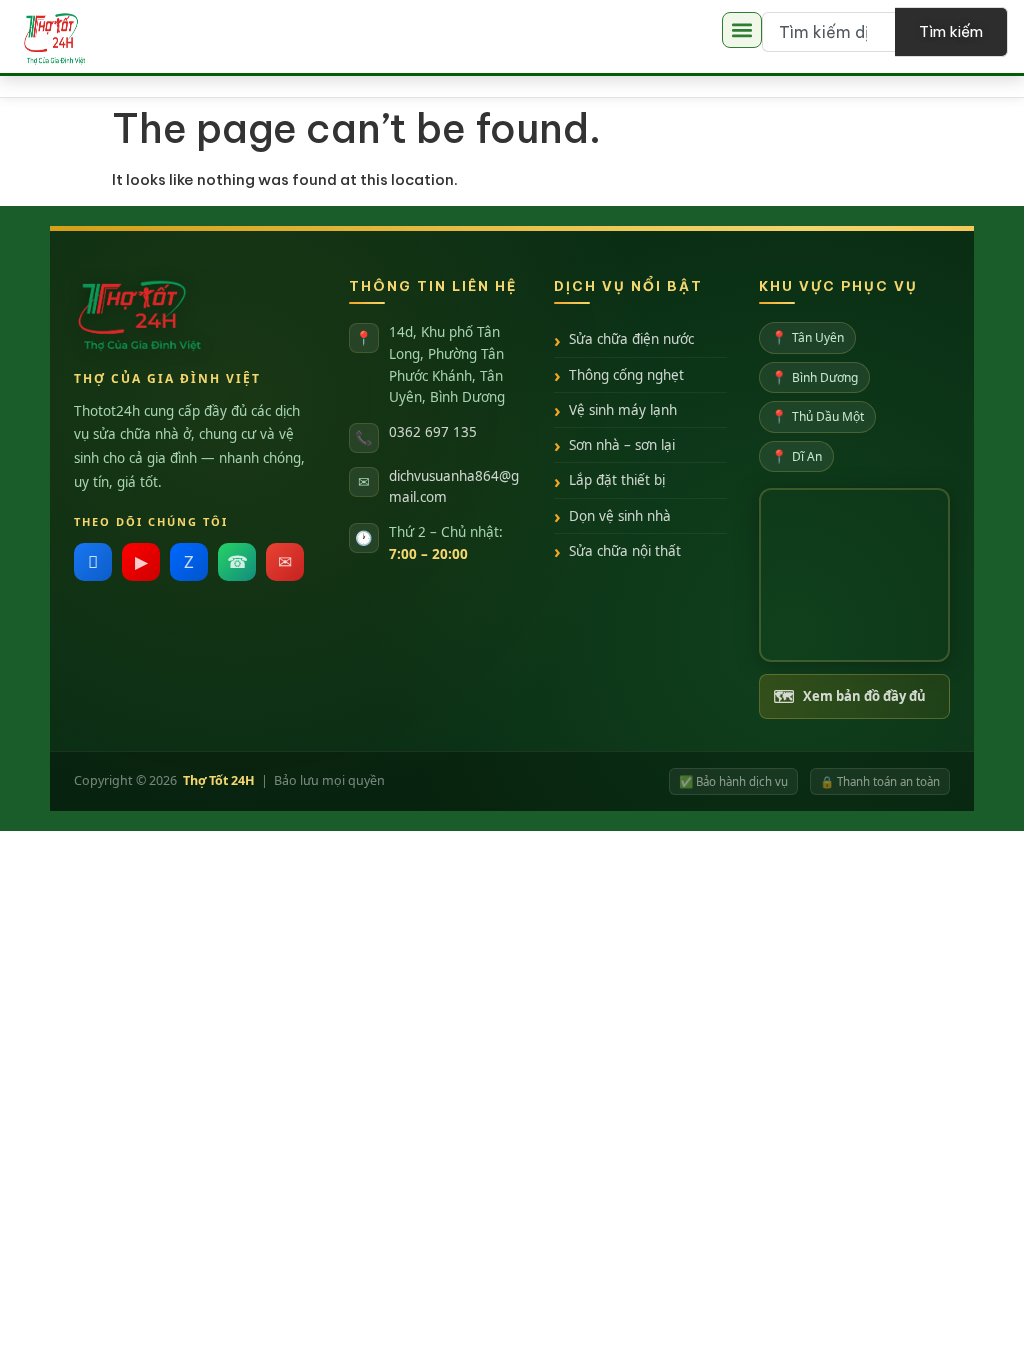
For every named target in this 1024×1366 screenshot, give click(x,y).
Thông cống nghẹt (626, 375)
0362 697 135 (433, 432)
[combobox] (828, 32)
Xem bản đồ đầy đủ (850, 696)
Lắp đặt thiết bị (617, 480)
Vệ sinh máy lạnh (623, 410)
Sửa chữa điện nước (631, 339)
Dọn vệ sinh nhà (620, 516)
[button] (742, 30)
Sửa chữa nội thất (625, 551)
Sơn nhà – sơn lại (622, 445)
